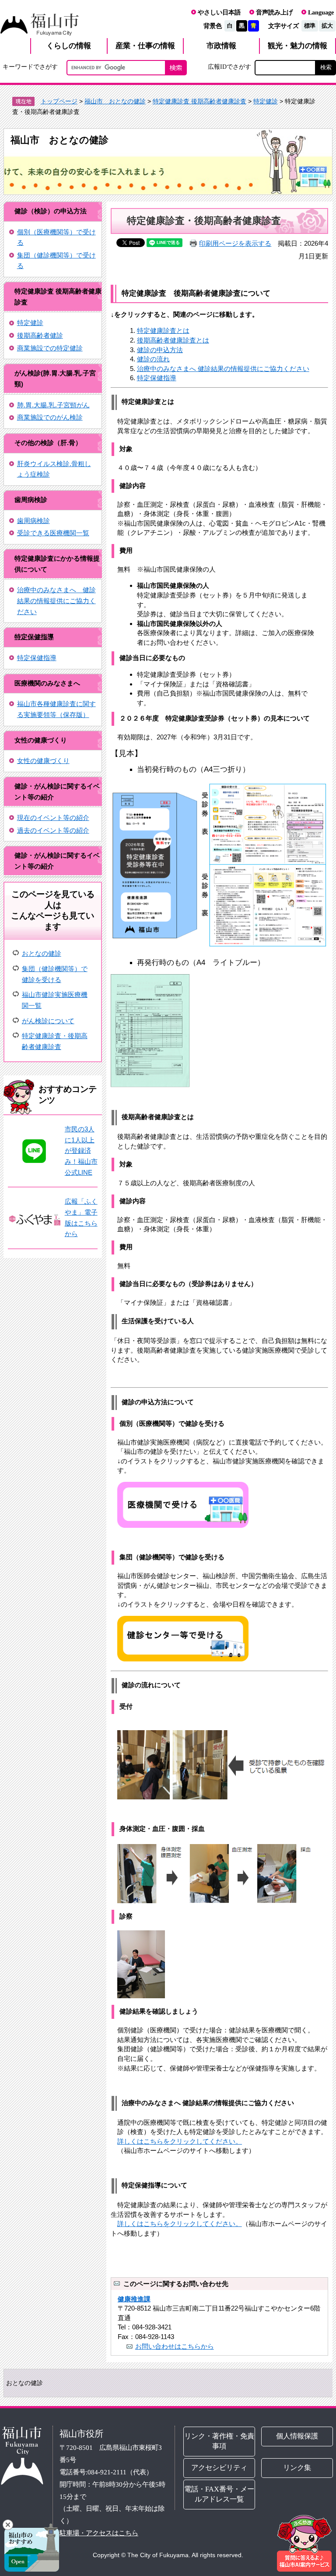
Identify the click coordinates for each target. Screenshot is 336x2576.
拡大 (327, 26)
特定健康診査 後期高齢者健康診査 (199, 101)
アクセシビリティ (219, 2467)
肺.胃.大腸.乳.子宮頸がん (53, 405)
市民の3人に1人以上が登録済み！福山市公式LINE (81, 1151)
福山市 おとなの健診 (115, 101)
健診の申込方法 (160, 350)
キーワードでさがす (30, 67)
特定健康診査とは (163, 330)
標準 (310, 26)
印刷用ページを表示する (235, 243)
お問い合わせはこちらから (175, 2346)
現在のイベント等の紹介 (53, 818)
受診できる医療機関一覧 (53, 533)
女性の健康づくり (43, 761)
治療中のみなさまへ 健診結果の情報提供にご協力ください (56, 601)
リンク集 (297, 2467)
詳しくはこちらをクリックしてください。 (180, 2141)
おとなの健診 (42, 953)
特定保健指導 (34, 637)
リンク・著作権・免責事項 (219, 2441)
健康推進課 (134, 2299)
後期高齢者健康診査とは (173, 340)
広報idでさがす (229, 67)
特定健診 (266, 101)
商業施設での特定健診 (50, 348)
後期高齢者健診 (40, 335)
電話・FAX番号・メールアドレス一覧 (219, 2494)
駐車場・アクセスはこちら (99, 2532)
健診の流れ (153, 359)
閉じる (8, 2525)
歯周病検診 (33, 521)
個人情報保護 (297, 2436)
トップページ (59, 101)
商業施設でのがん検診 (50, 417)
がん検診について (48, 1021)
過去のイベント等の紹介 (53, 830)
